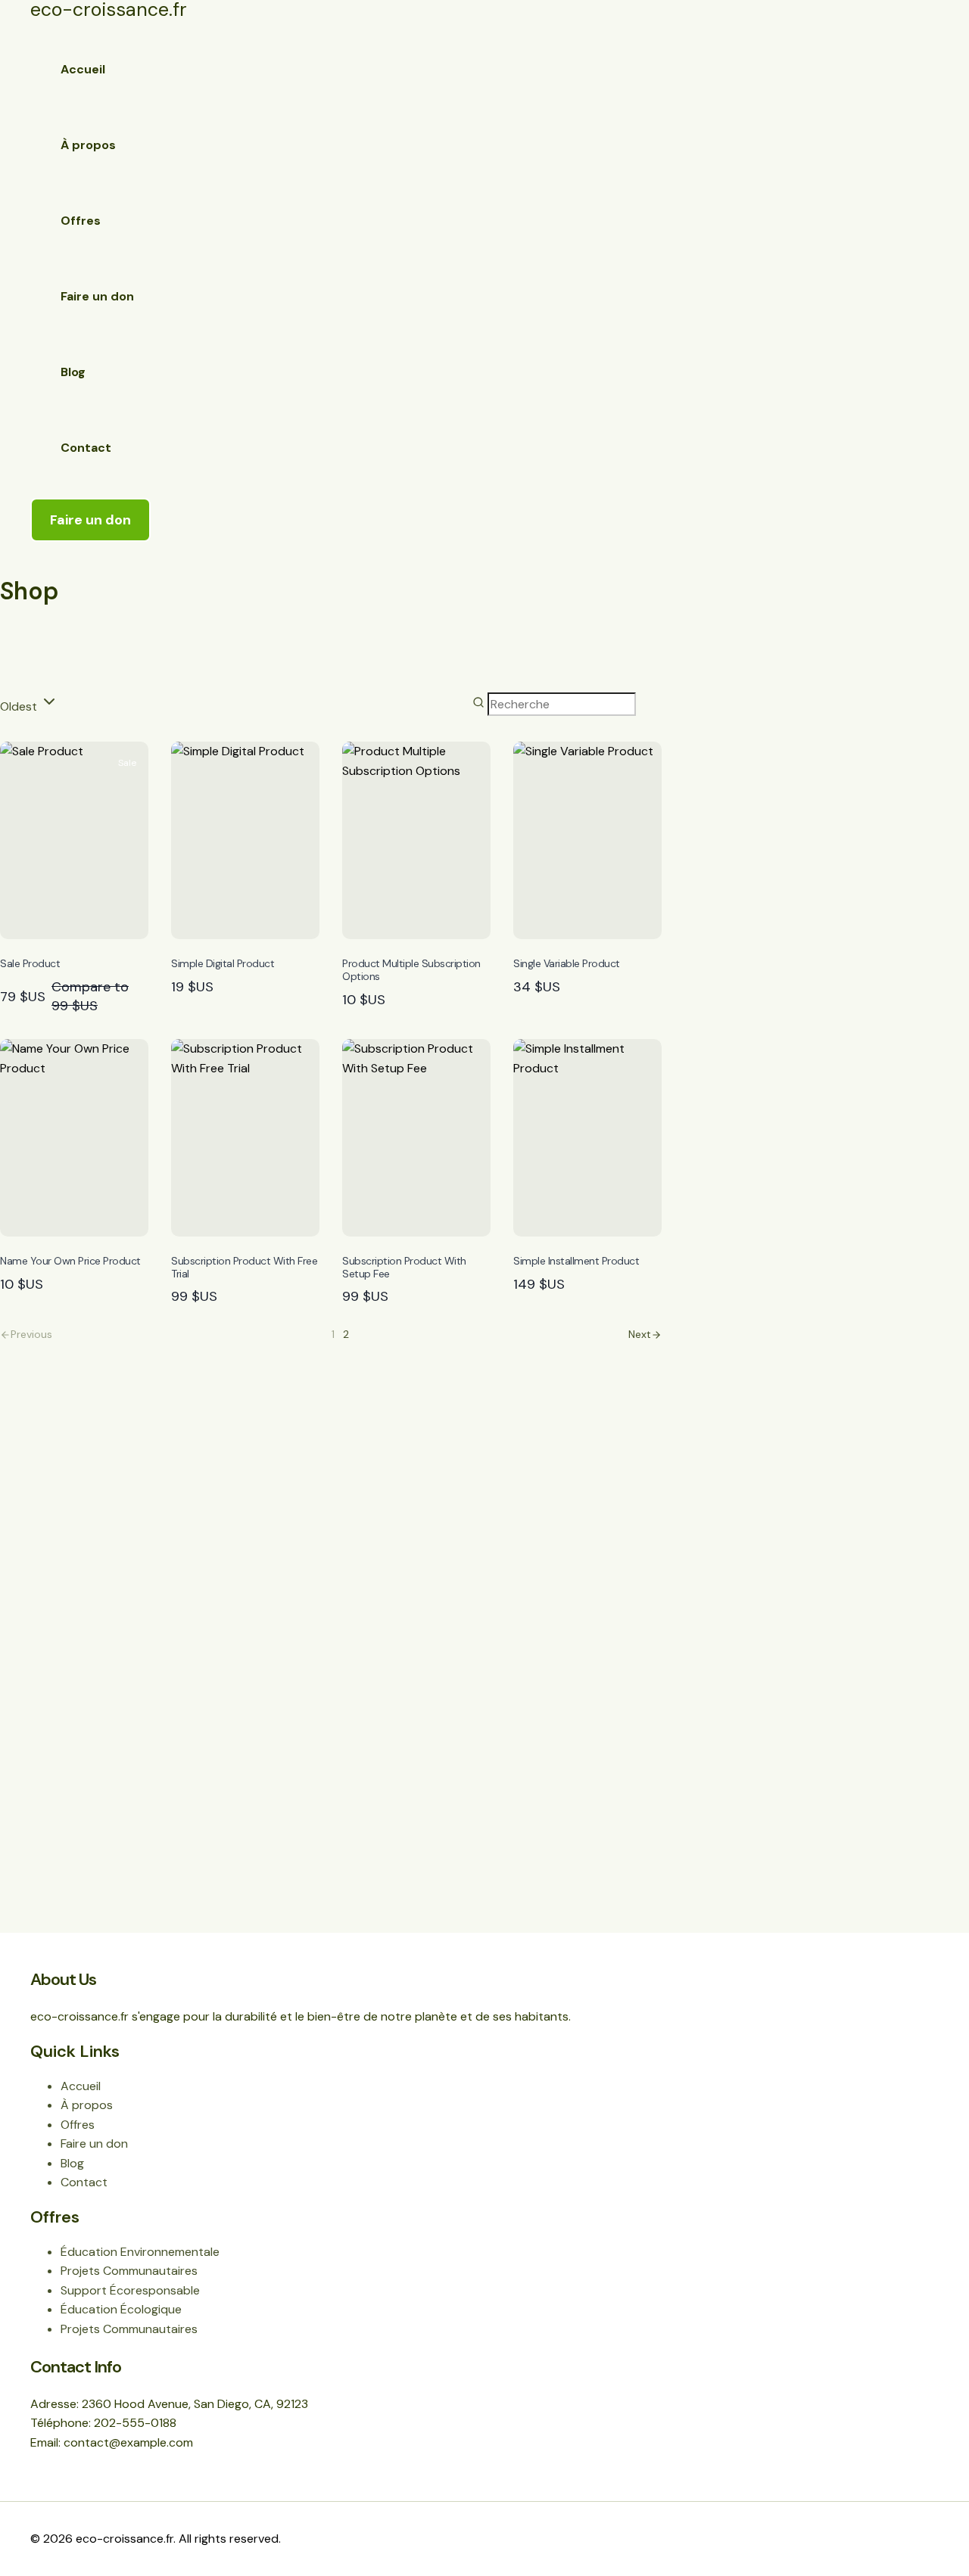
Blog (73, 372)
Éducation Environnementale (140, 2252)
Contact (86, 448)
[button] (90, 520)
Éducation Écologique (121, 2309)
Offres (81, 221)
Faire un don (97, 296)
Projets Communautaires (129, 2271)
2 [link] (346, 1334)
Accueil (83, 69)
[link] (645, 1335)
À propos (88, 145)
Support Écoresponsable (130, 2290)
